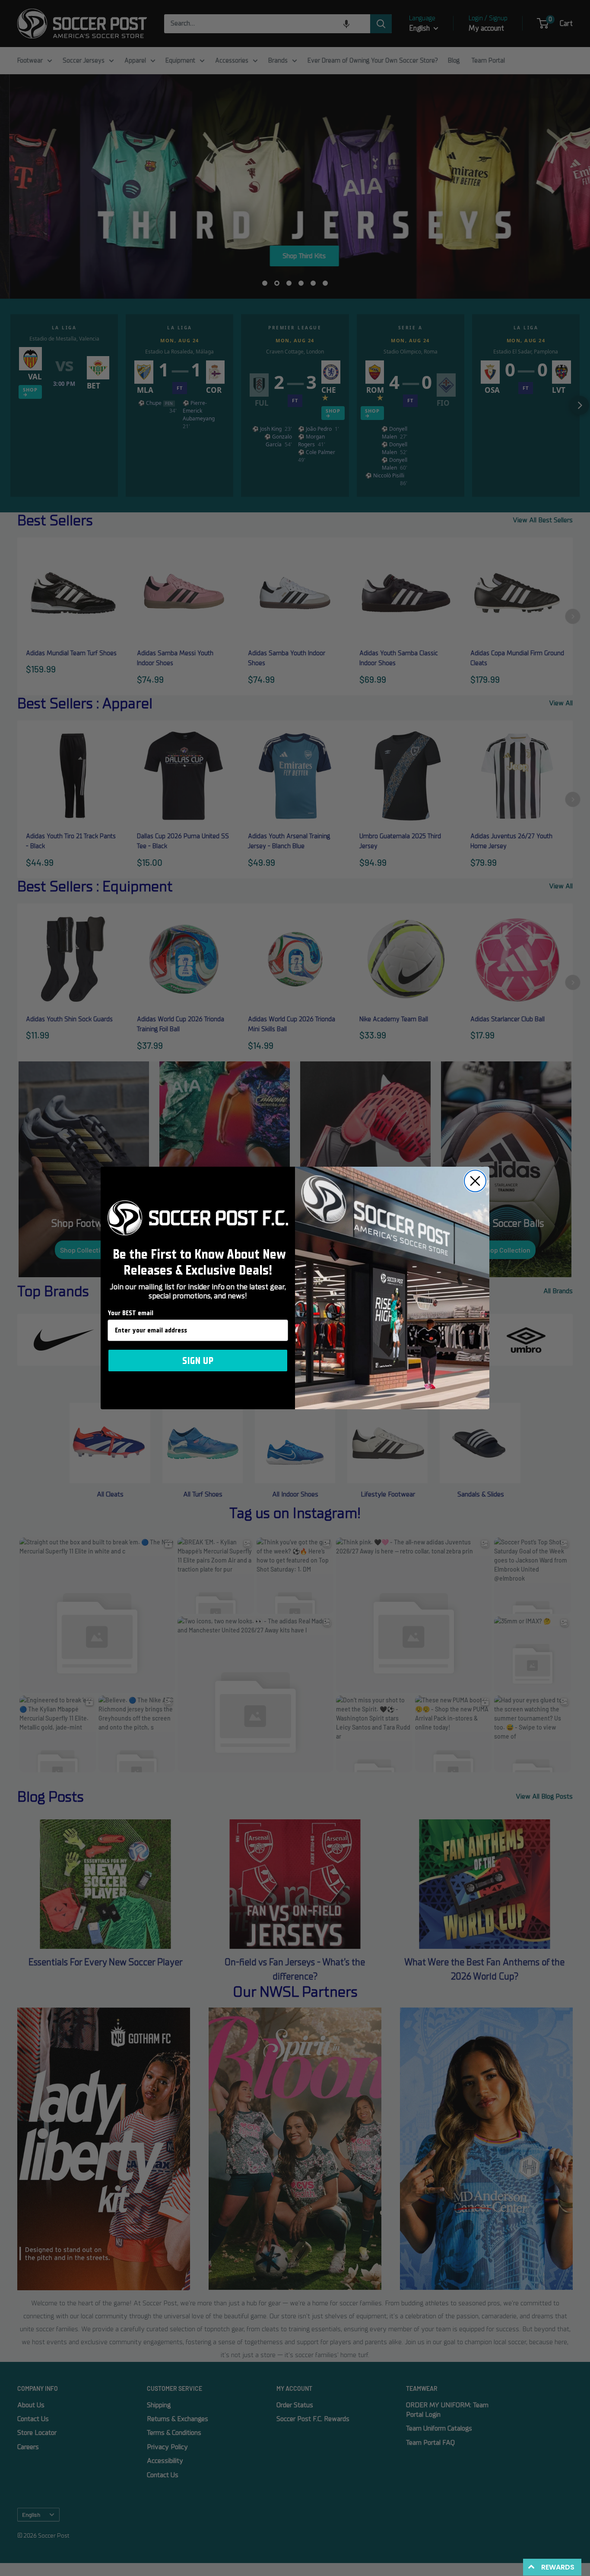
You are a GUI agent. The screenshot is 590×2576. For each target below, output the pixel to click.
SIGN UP (198, 1361)
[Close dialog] (475, 1181)
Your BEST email (130, 1313)
